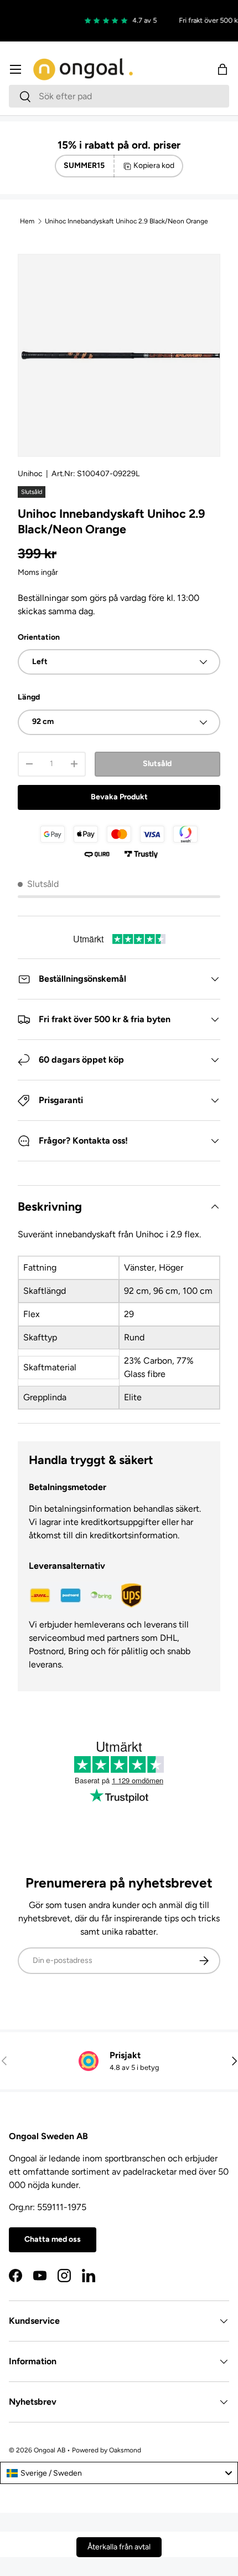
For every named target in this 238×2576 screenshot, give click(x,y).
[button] (223, 69)
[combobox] (119, 96)
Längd (29, 697)
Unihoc (30, 474)
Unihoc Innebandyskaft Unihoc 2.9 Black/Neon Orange (126, 221)
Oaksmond (125, 2450)
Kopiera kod (154, 165)
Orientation (39, 637)
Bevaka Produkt (119, 797)
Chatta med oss (53, 2239)
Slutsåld (157, 764)
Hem (27, 221)
